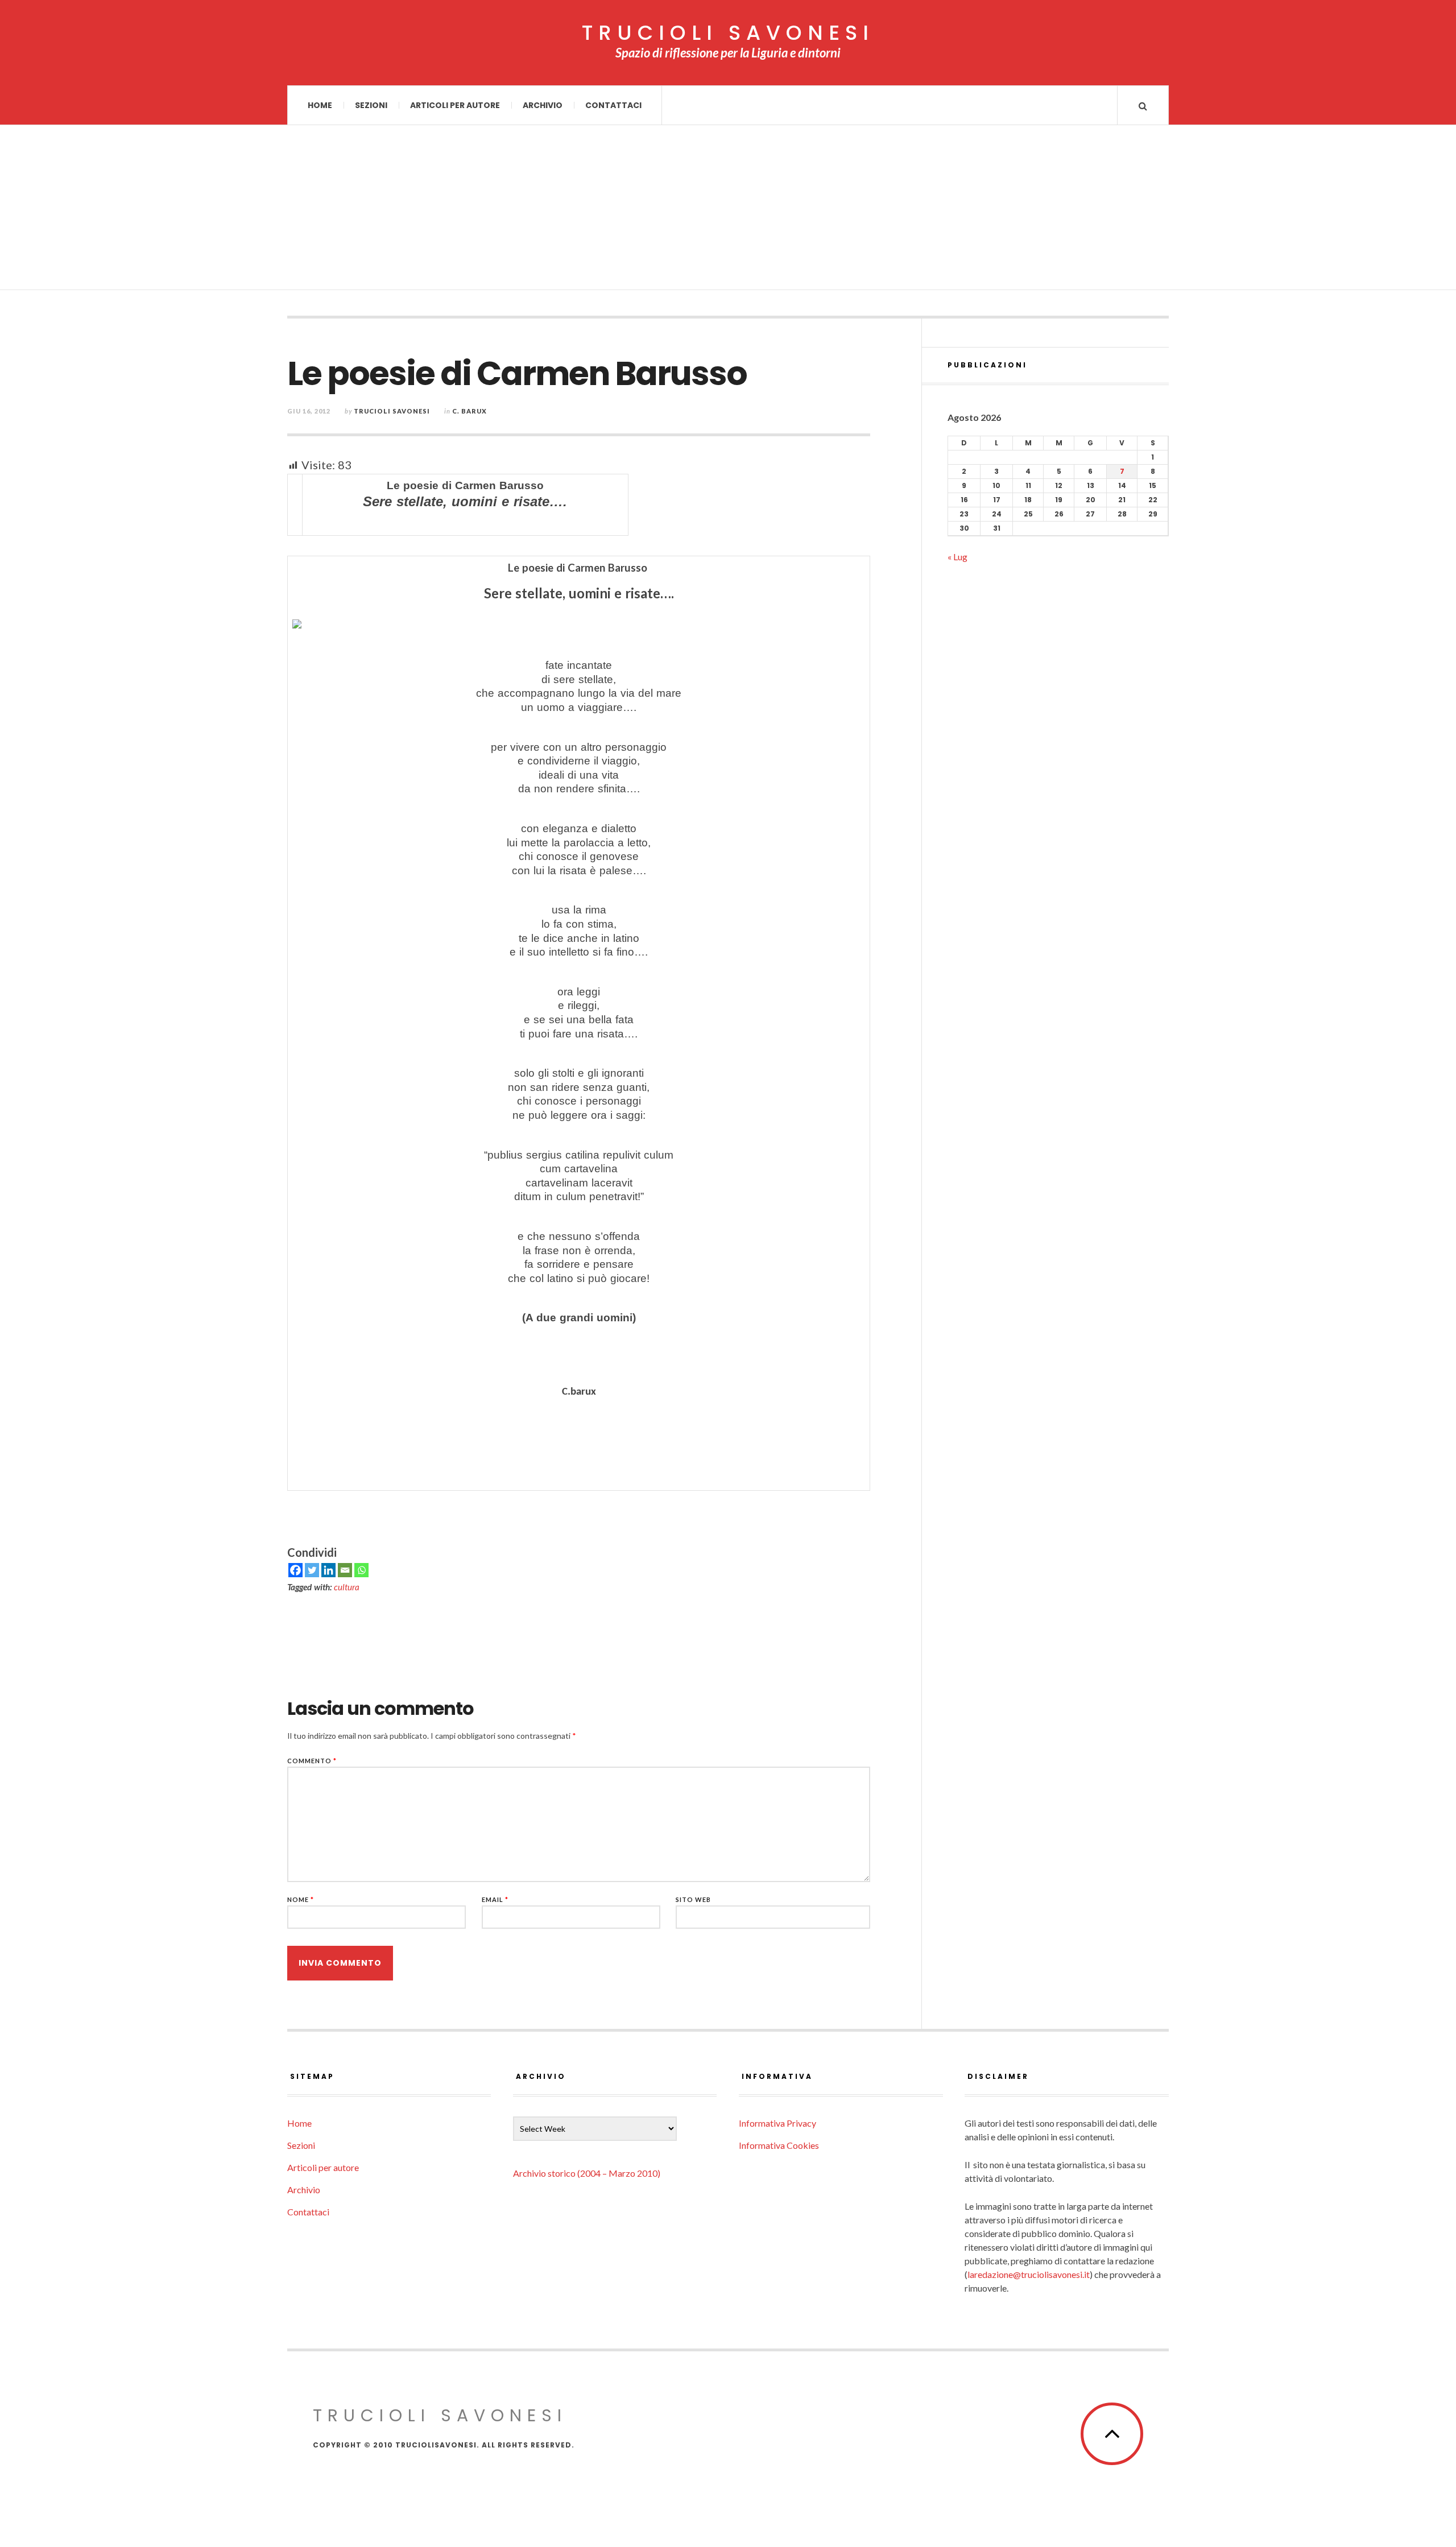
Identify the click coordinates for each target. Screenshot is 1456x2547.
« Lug (957, 557)
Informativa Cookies (779, 2145)
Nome (301, 1899)
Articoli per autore (455, 105)
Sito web (693, 1899)
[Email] (345, 1570)
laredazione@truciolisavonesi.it (1029, 2274)
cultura (347, 1587)
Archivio (543, 105)
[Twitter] (312, 1570)
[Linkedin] (328, 1570)
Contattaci (613, 105)
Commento (312, 1761)
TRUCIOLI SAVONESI (728, 33)
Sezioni (371, 105)
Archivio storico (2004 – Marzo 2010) (587, 2173)
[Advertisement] (728, 210)
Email (495, 1899)
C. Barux (470, 411)
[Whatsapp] (361, 1570)
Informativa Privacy (777, 2123)
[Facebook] (295, 1570)
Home (320, 105)
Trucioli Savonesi (392, 411)
